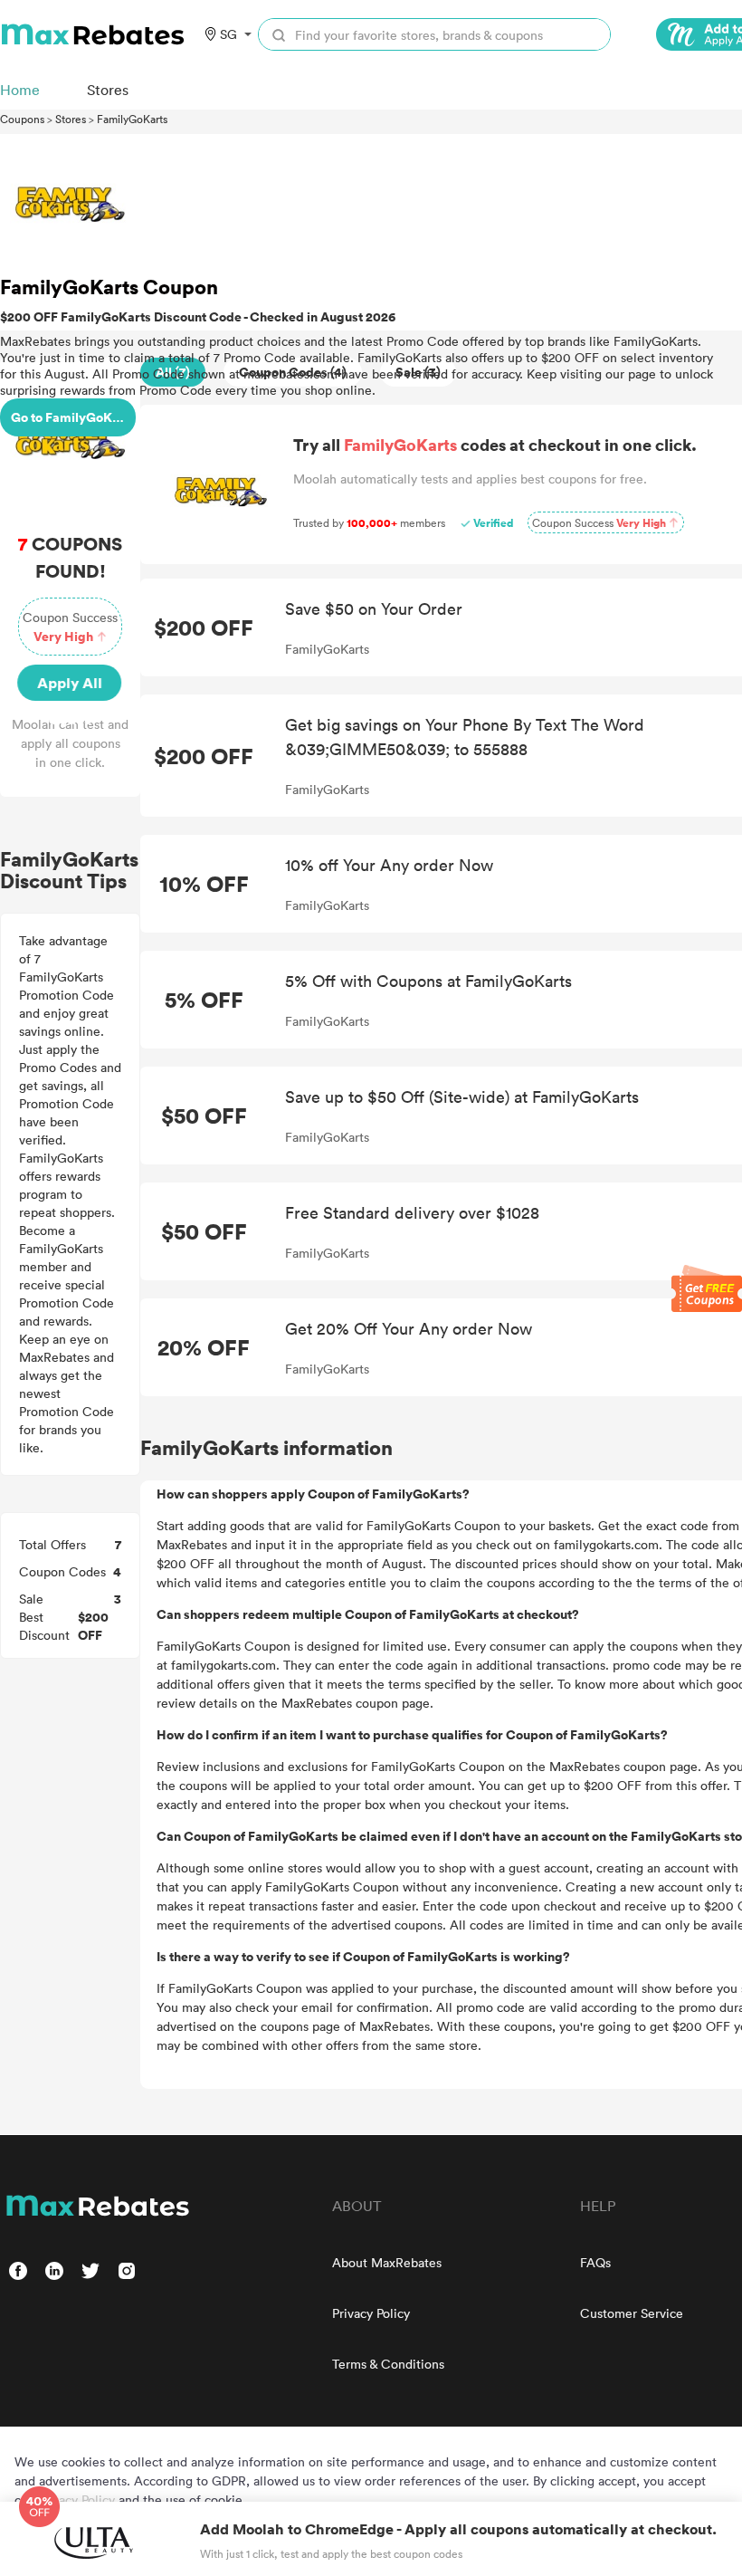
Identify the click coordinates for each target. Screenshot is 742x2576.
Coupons (22, 119)
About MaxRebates (387, 2262)
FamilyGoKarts (132, 119)
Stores (71, 119)
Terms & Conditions (388, 2364)
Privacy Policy (371, 2313)
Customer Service (632, 2313)
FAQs (595, 2262)
